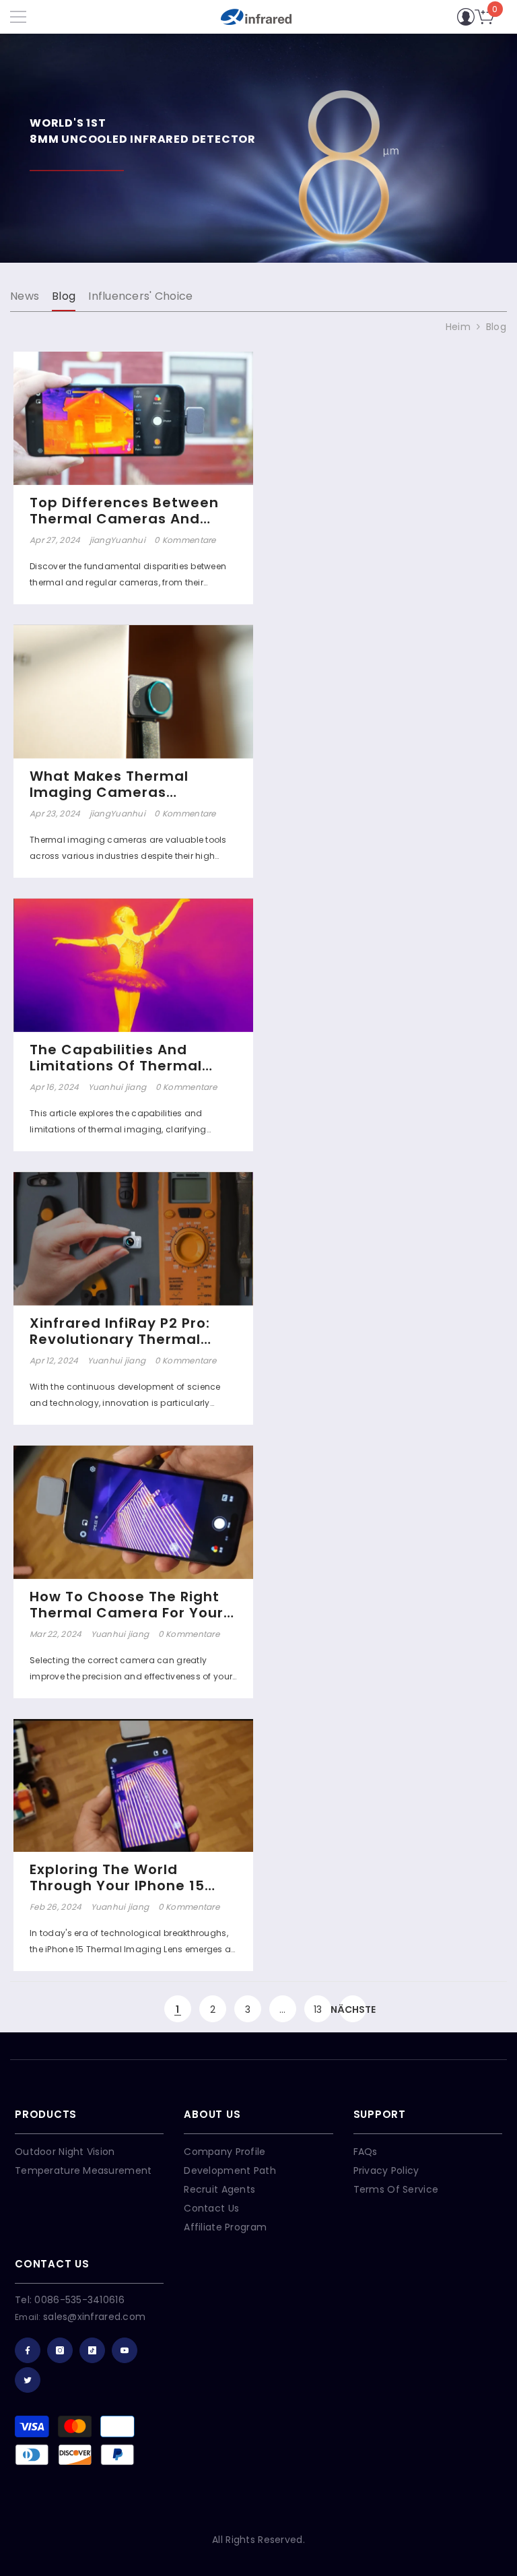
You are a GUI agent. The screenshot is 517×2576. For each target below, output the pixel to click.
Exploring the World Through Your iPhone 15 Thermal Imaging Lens (117, 1877)
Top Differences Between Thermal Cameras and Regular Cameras (124, 511)
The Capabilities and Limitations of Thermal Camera (116, 1058)
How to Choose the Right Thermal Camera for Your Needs (127, 1605)
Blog (64, 296)
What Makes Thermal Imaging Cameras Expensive (109, 784)
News (25, 296)
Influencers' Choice (140, 296)
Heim (458, 327)
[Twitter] (28, 2380)
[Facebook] (28, 2350)
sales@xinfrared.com (94, 2317)
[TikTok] (92, 2350)
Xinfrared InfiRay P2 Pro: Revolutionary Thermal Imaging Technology (120, 1331)
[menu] (18, 17)
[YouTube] (125, 2350)
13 (318, 2009)
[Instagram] (60, 2350)
